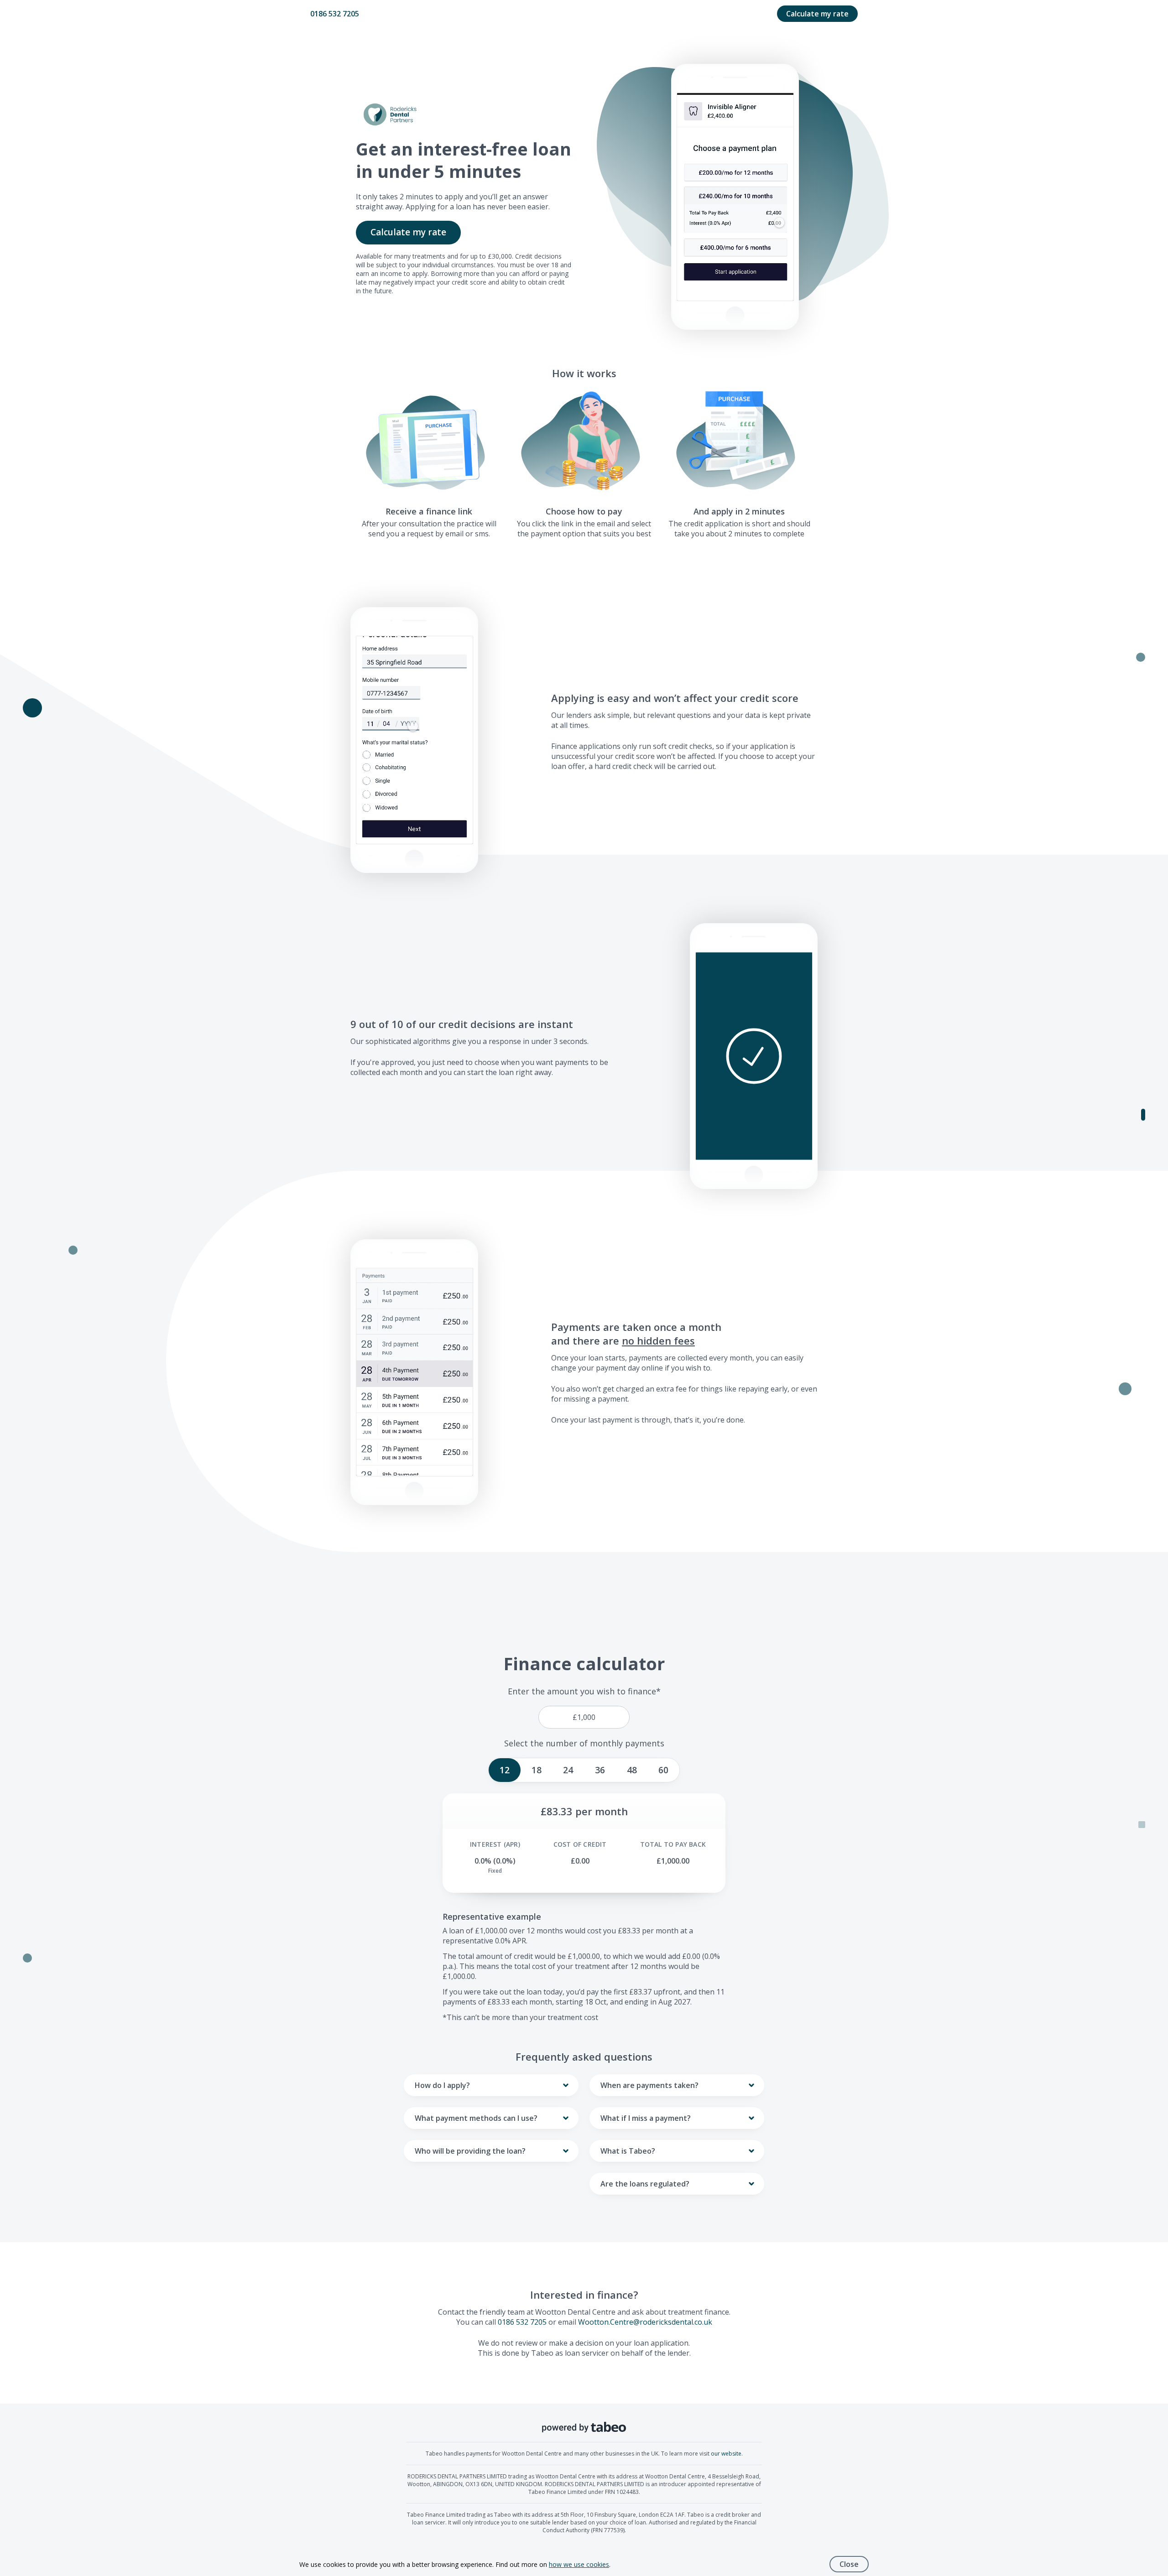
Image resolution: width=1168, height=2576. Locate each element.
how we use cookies (579, 2564)
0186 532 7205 (335, 14)
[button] (754, 1056)
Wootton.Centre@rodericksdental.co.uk (645, 2322)
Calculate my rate (817, 14)
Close (849, 2564)
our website (726, 2454)
